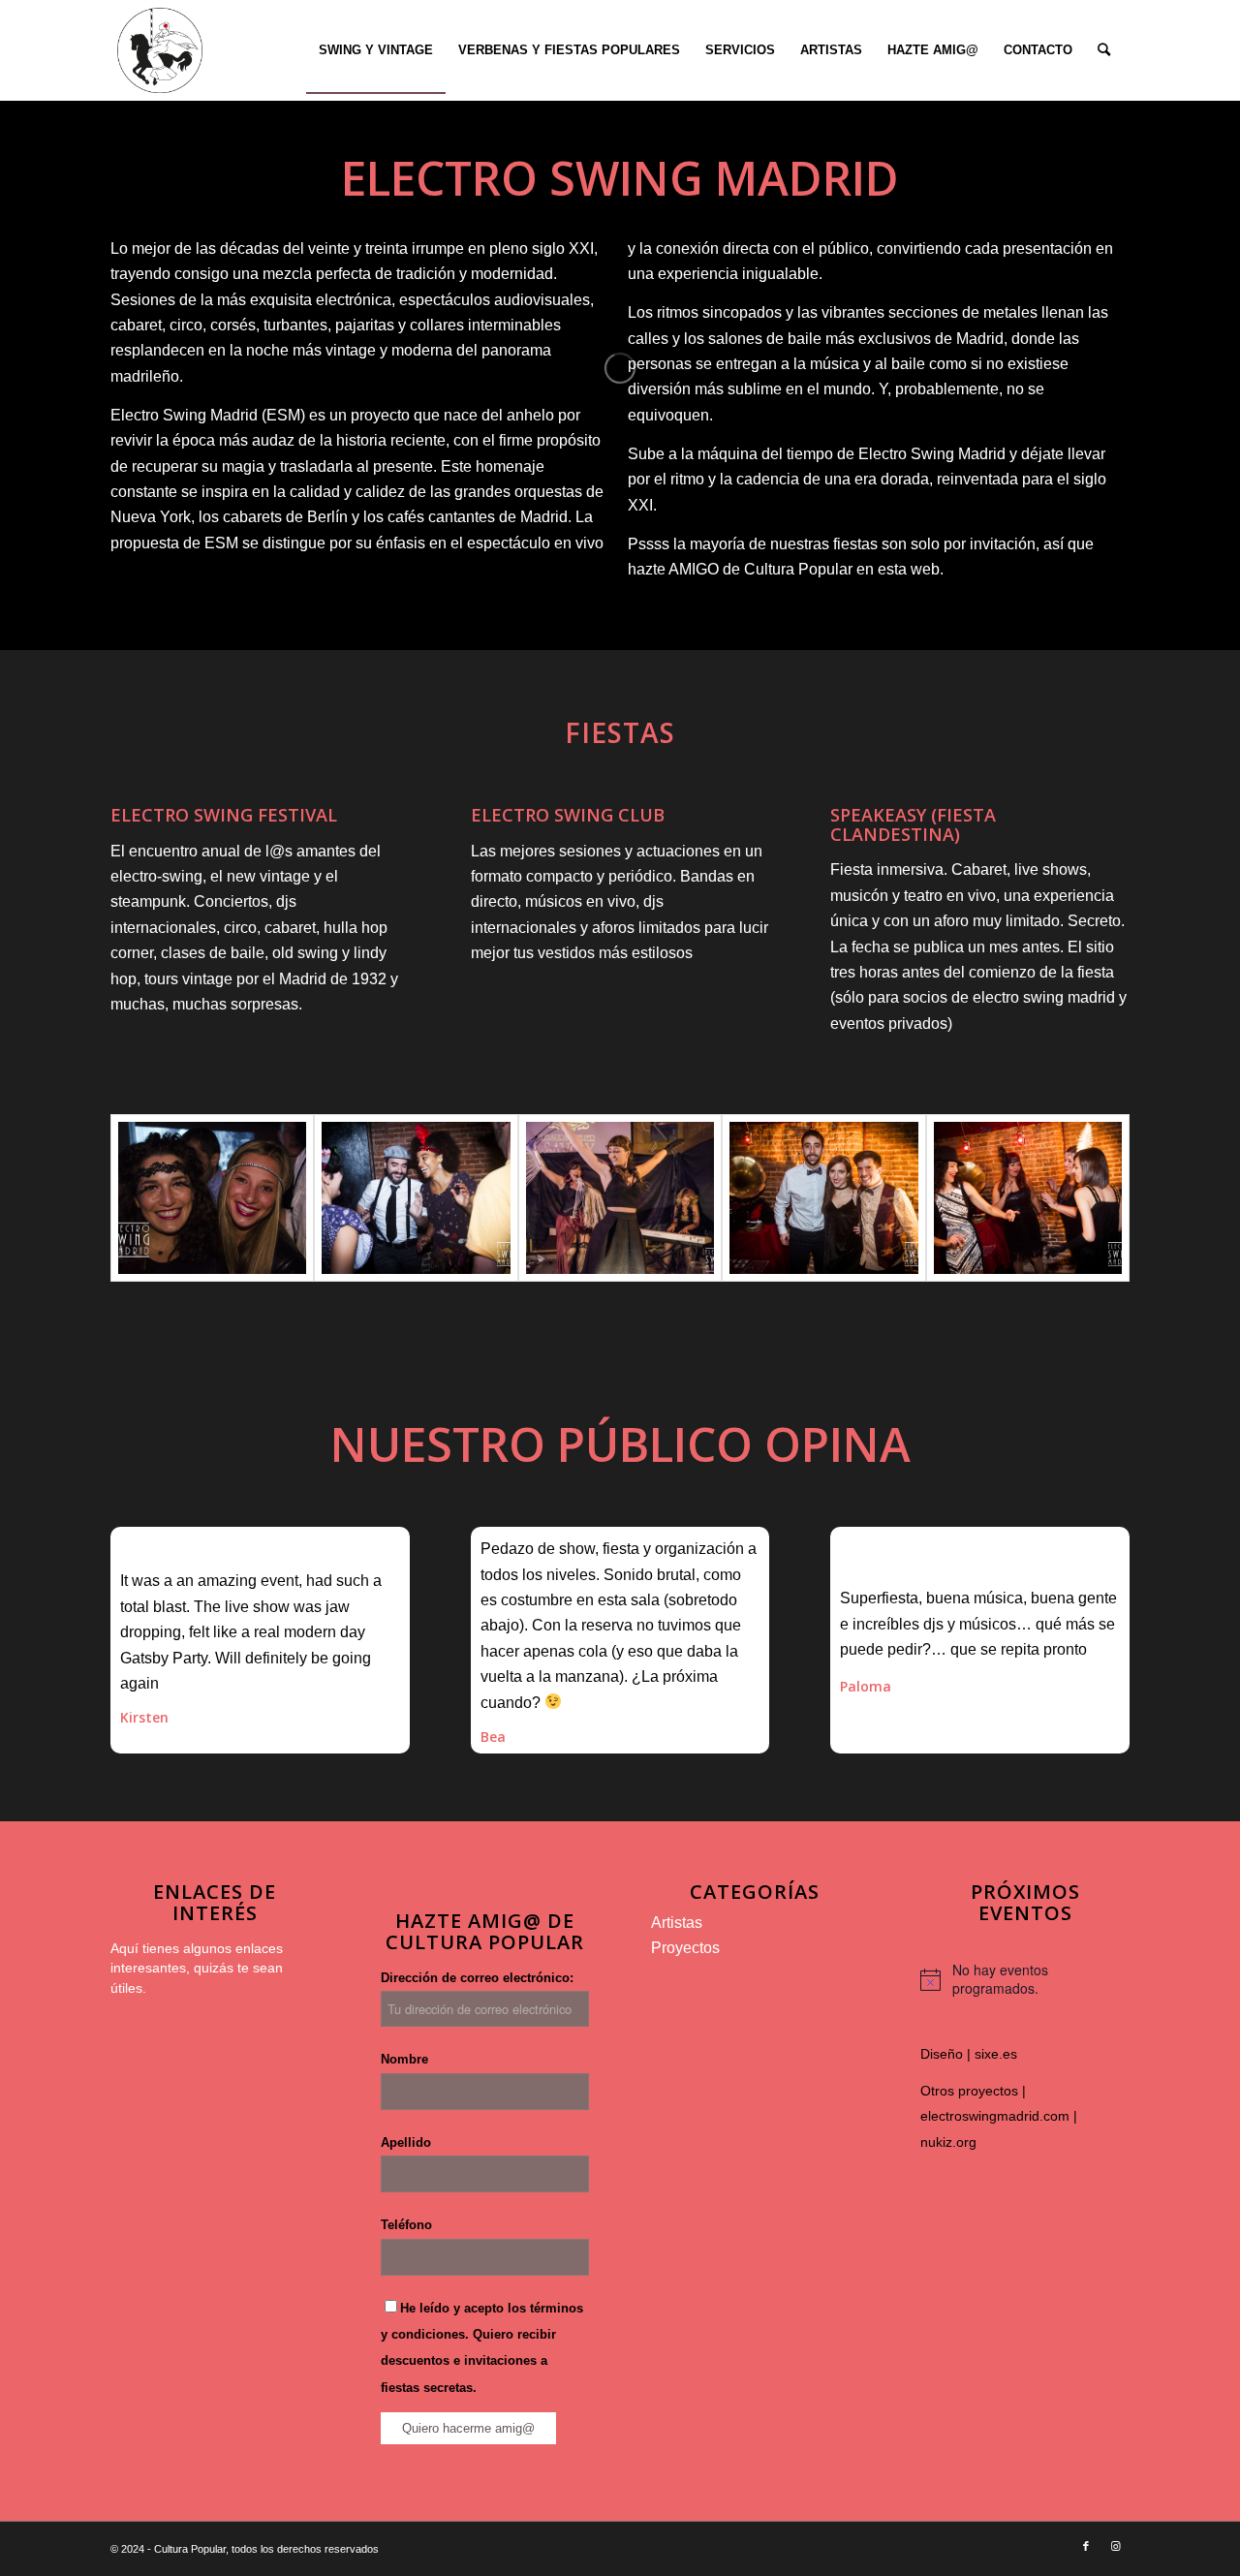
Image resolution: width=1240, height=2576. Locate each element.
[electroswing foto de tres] (823, 1198)
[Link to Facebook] (1086, 2546)
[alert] (1025, 1980)
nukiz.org (948, 2142)
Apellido (406, 2142)
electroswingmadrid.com (995, 2116)
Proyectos (685, 1948)
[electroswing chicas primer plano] (212, 1198)
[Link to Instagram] (1115, 2546)
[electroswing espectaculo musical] (620, 1198)
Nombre (404, 2059)
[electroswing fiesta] (416, 1198)
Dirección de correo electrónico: (477, 1978)
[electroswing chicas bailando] (1028, 1198)
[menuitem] (376, 50)
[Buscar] (1104, 50)
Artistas (677, 1923)
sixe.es (996, 2054)
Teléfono (406, 2225)
